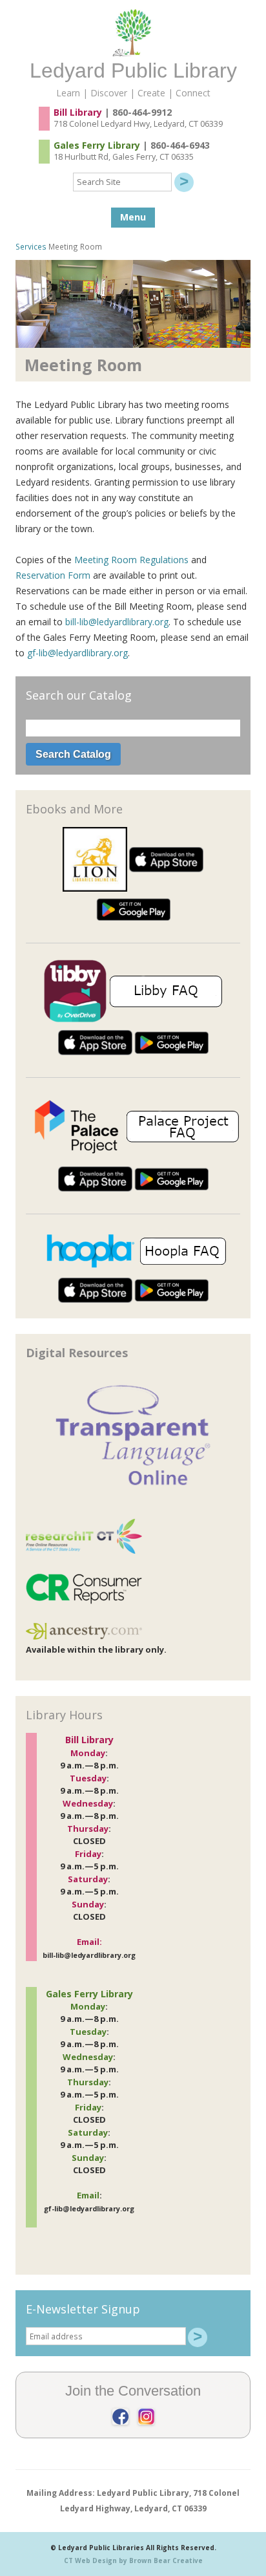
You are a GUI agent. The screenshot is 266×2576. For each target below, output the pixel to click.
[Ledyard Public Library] (133, 53)
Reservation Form (53, 575)
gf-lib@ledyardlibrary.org (77, 653)
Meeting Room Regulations (131, 560)
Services (31, 246)
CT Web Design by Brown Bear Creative (133, 2560)
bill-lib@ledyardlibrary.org (117, 622)
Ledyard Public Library (133, 70)
